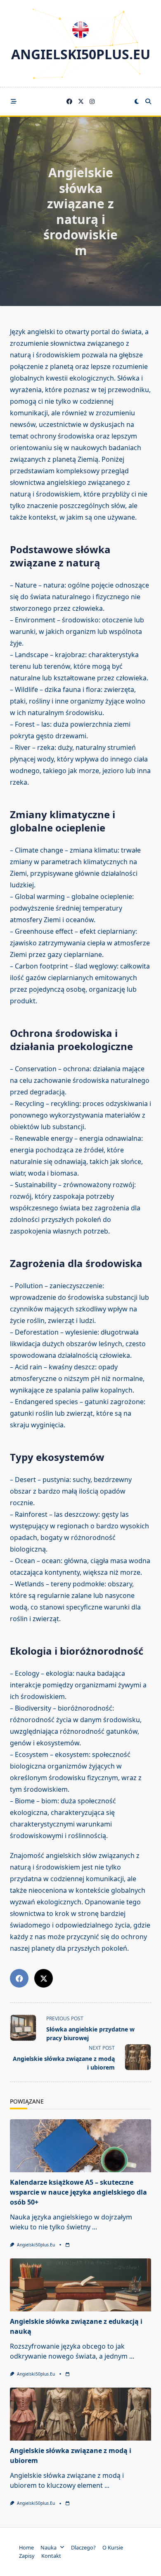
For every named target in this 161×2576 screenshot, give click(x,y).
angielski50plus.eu (81, 54)
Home (26, 2547)
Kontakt (51, 2556)
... (95, 2227)
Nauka (49, 2547)
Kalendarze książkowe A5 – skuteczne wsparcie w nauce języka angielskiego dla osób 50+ (78, 2192)
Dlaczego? (83, 2547)
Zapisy (27, 2556)
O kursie (113, 2547)
